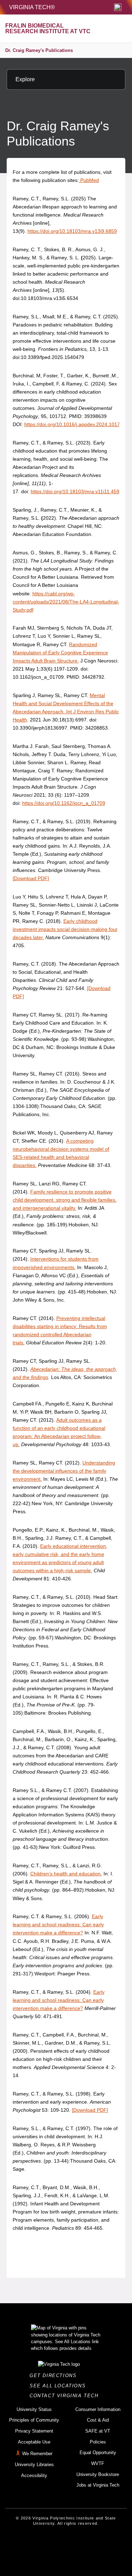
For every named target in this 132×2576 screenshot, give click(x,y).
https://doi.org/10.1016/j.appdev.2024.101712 (75, 424)
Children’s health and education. (66, 1874)
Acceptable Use (34, 2442)
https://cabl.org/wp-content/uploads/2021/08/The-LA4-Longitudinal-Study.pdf (66, 602)
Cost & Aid (98, 2420)
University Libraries (34, 2465)
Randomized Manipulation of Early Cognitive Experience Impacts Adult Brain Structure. (60, 653)
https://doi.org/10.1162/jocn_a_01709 (64, 803)
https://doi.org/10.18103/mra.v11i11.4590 (76, 491)
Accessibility (34, 2475)
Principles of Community (34, 2420)
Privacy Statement (34, 2431)
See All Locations (59, 2386)
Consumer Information (98, 2409)
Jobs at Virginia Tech (98, 2485)
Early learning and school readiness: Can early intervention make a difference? (58, 1924)
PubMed (89, 180)
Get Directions (55, 2375)
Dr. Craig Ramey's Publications (39, 50)
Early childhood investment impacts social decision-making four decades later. (65, 929)
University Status (34, 2409)
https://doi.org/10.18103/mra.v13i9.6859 (72, 231)
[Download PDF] (31, 878)
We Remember (37, 2454)
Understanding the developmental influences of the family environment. (64, 1471)
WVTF (98, 2463)
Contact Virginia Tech (66, 2396)
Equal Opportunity (98, 2453)
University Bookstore (98, 2474)
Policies (98, 2442)
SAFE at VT (98, 2431)
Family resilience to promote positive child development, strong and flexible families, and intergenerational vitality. (65, 1200)
